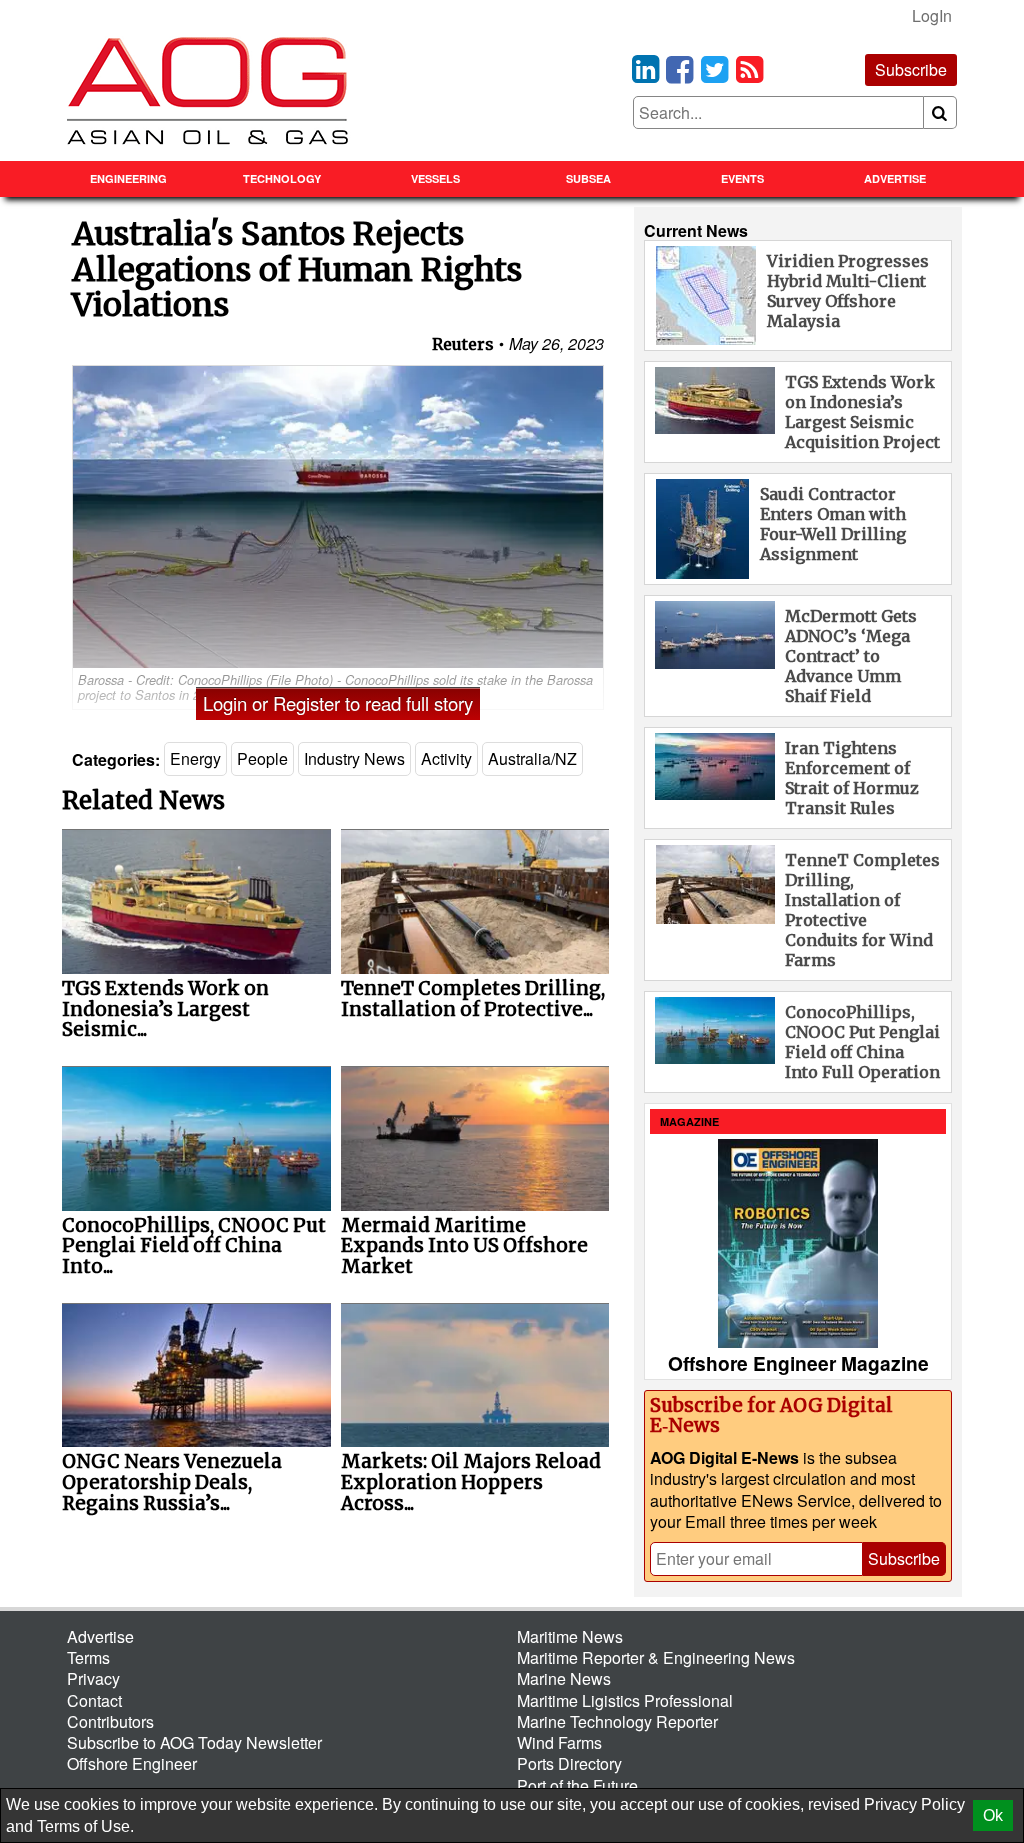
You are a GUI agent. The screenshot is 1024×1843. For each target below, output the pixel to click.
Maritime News (570, 1636)
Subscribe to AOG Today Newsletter (194, 1742)
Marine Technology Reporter (617, 1721)
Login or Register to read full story (338, 703)
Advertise (895, 178)
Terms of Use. (85, 1826)
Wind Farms (559, 1742)
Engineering (128, 178)
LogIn (932, 15)
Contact (94, 1700)
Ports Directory (569, 1763)
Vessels (435, 178)
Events (742, 178)
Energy (195, 758)
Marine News (564, 1678)
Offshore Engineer (132, 1763)
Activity (446, 758)
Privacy (93, 1678)
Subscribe (911, 69)
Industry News (354, 758)
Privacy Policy (914, 1804)
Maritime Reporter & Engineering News (656, 1657)
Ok (993, 1815)
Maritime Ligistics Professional (625, 1700)
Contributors (110, 1721)
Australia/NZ (532, 758)
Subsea (588, 178)
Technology (282, 178)
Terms (88, 1657)
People (262, 758)
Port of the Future (577, 1785)
